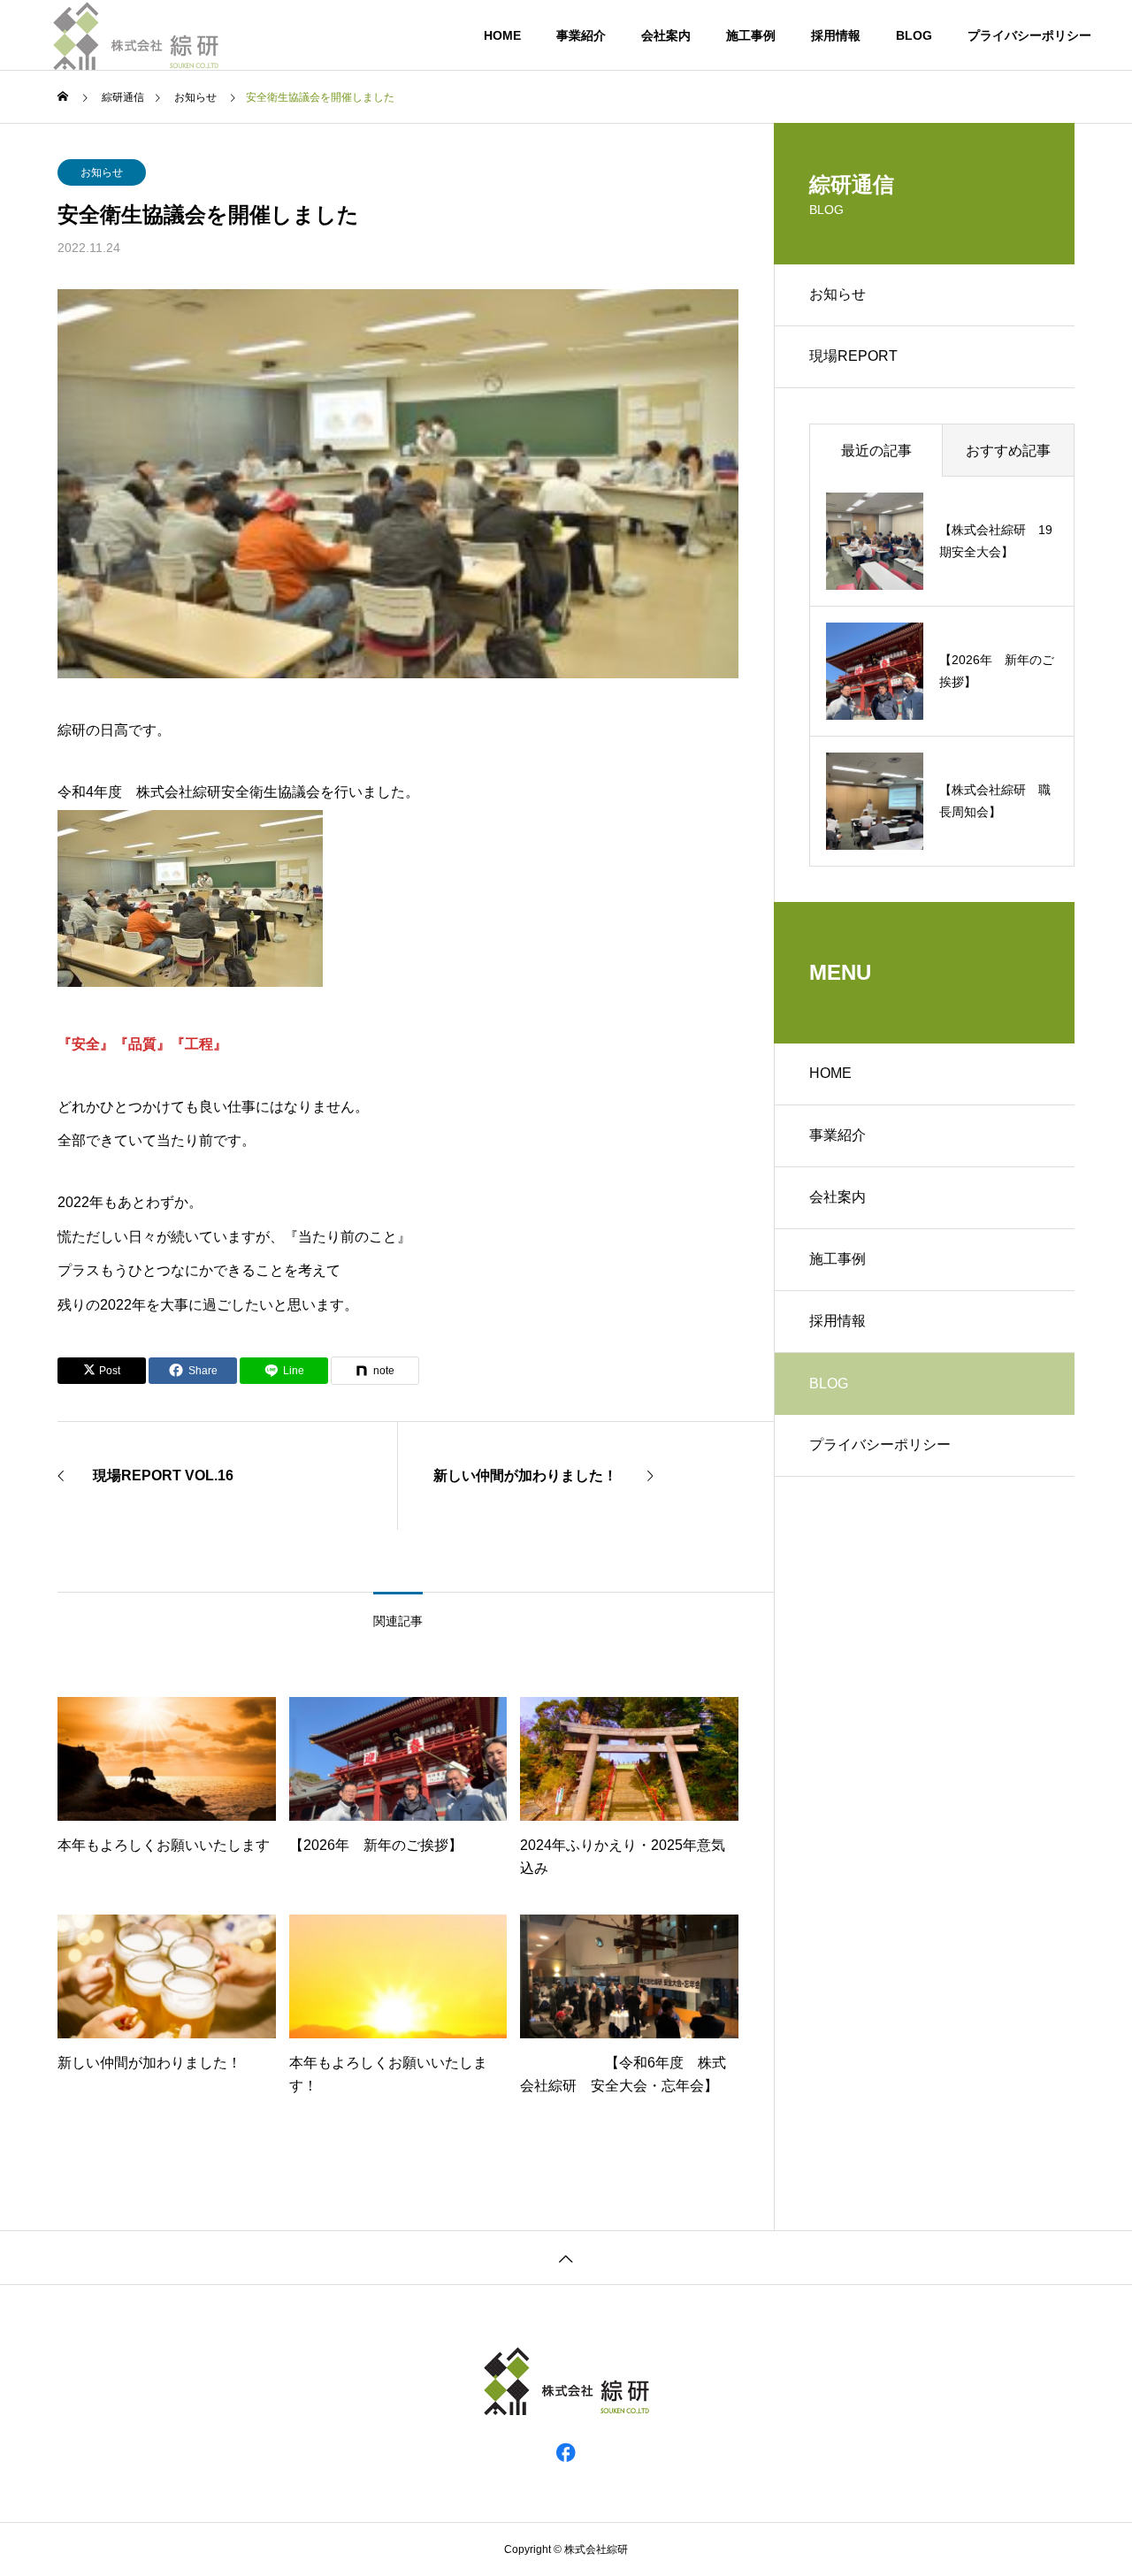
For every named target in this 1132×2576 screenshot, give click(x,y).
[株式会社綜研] (136, 35)
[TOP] (566, 2257)
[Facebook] (566, 2451)
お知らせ (102, 172)
